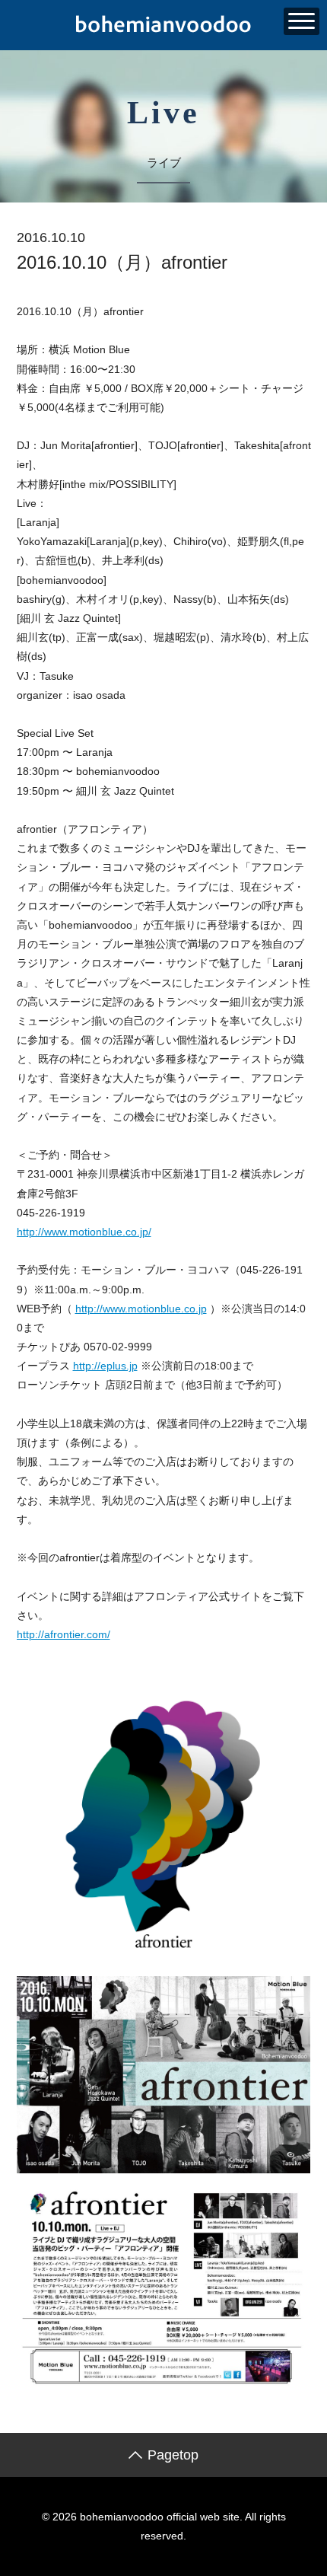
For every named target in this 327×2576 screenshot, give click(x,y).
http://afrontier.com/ (63, 1634)
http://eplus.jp (105, 1366)
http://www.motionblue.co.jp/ (84, 1232)
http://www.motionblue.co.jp (141, 1309)
